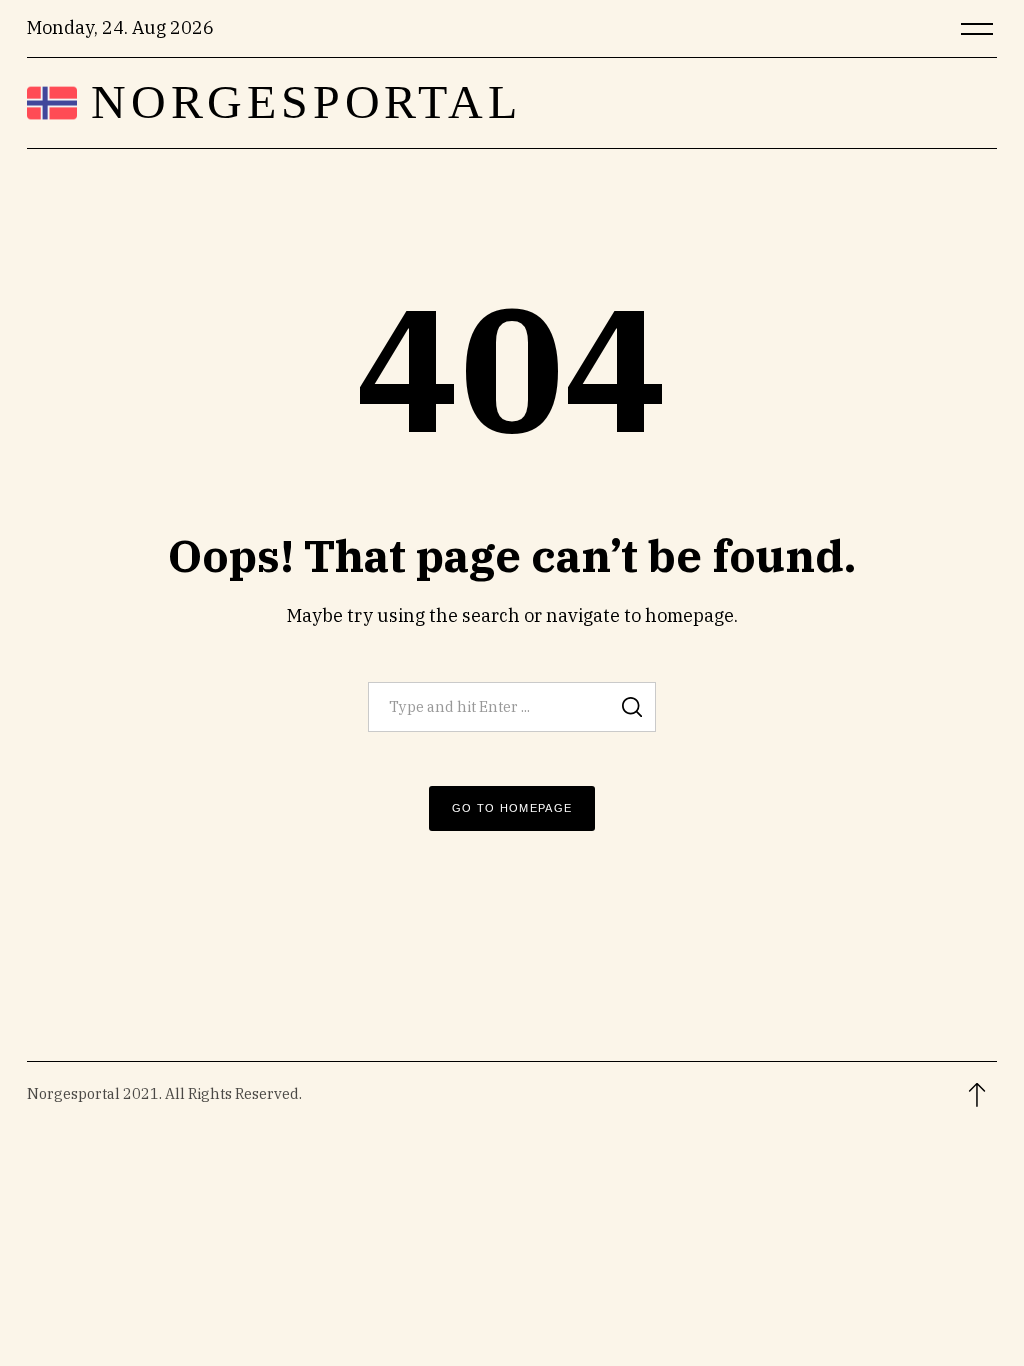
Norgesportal (306, 102)
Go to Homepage (512, 808)
